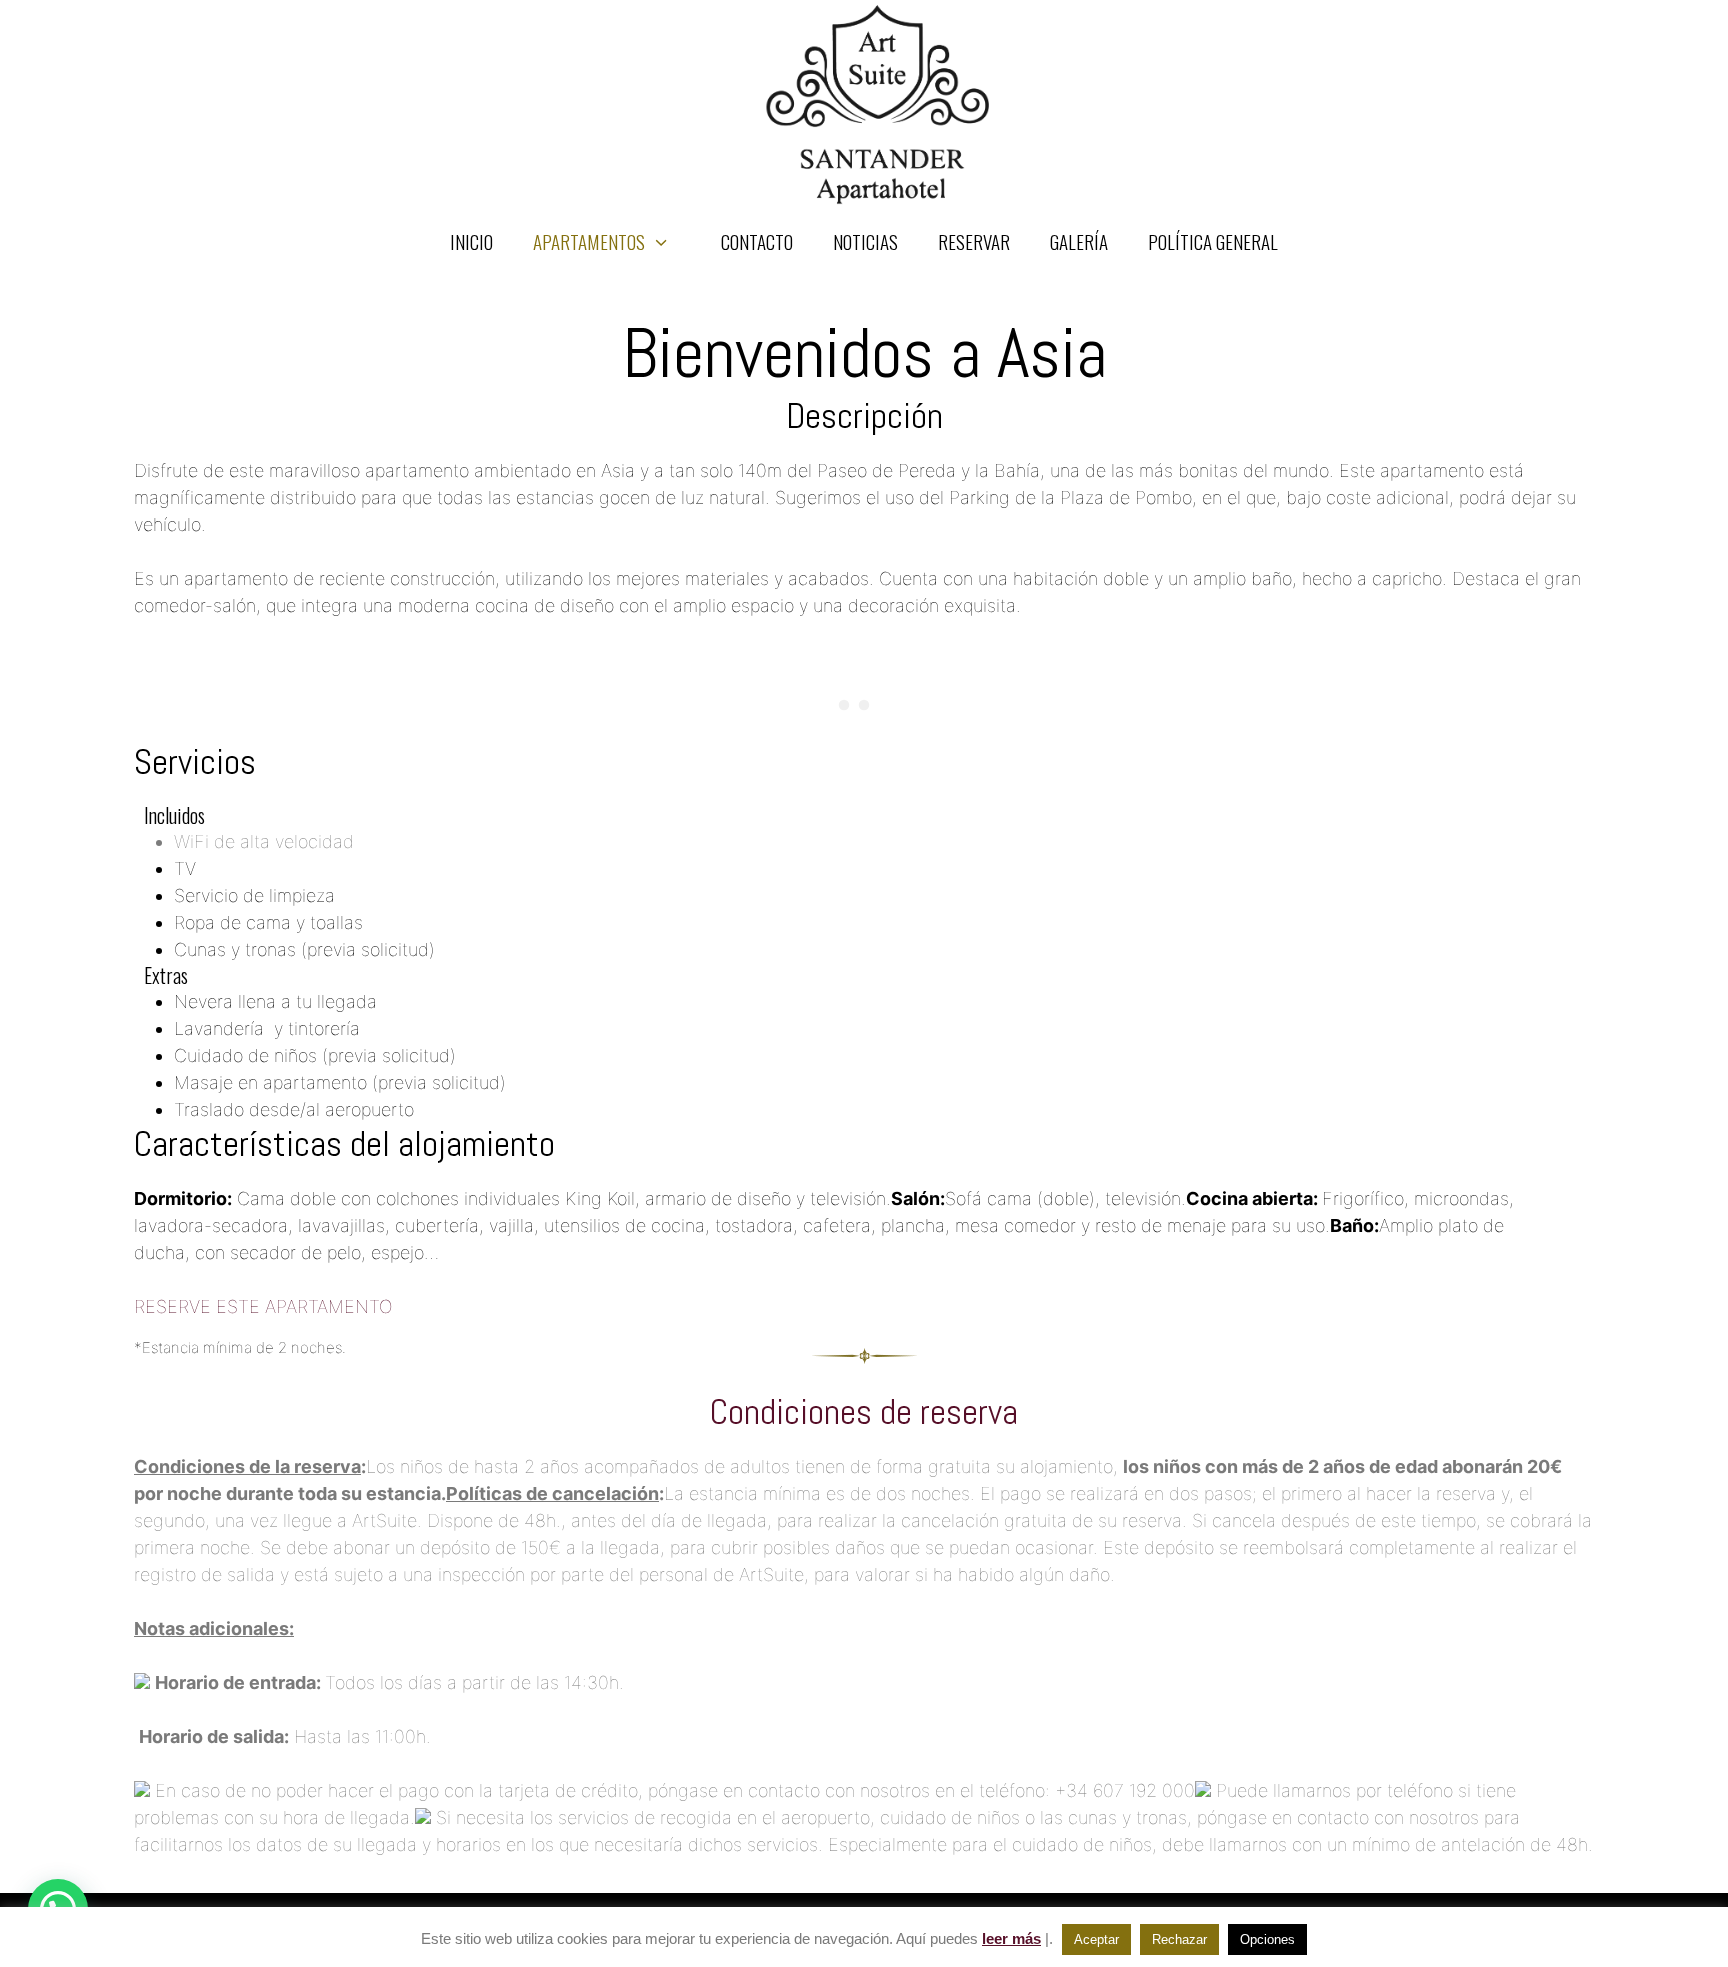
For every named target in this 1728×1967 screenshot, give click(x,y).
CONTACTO (757, 241)
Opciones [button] (1267, 1939)
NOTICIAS (865, 241)
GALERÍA (1079, 241)
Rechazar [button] (1179, 1939)
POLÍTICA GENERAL (1213, 241)
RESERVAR (974, 241)
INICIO (471, 241)
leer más (1011, 1938)
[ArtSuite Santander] (879, 103)
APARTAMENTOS (589, 241)
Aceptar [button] (1096, 1939)
